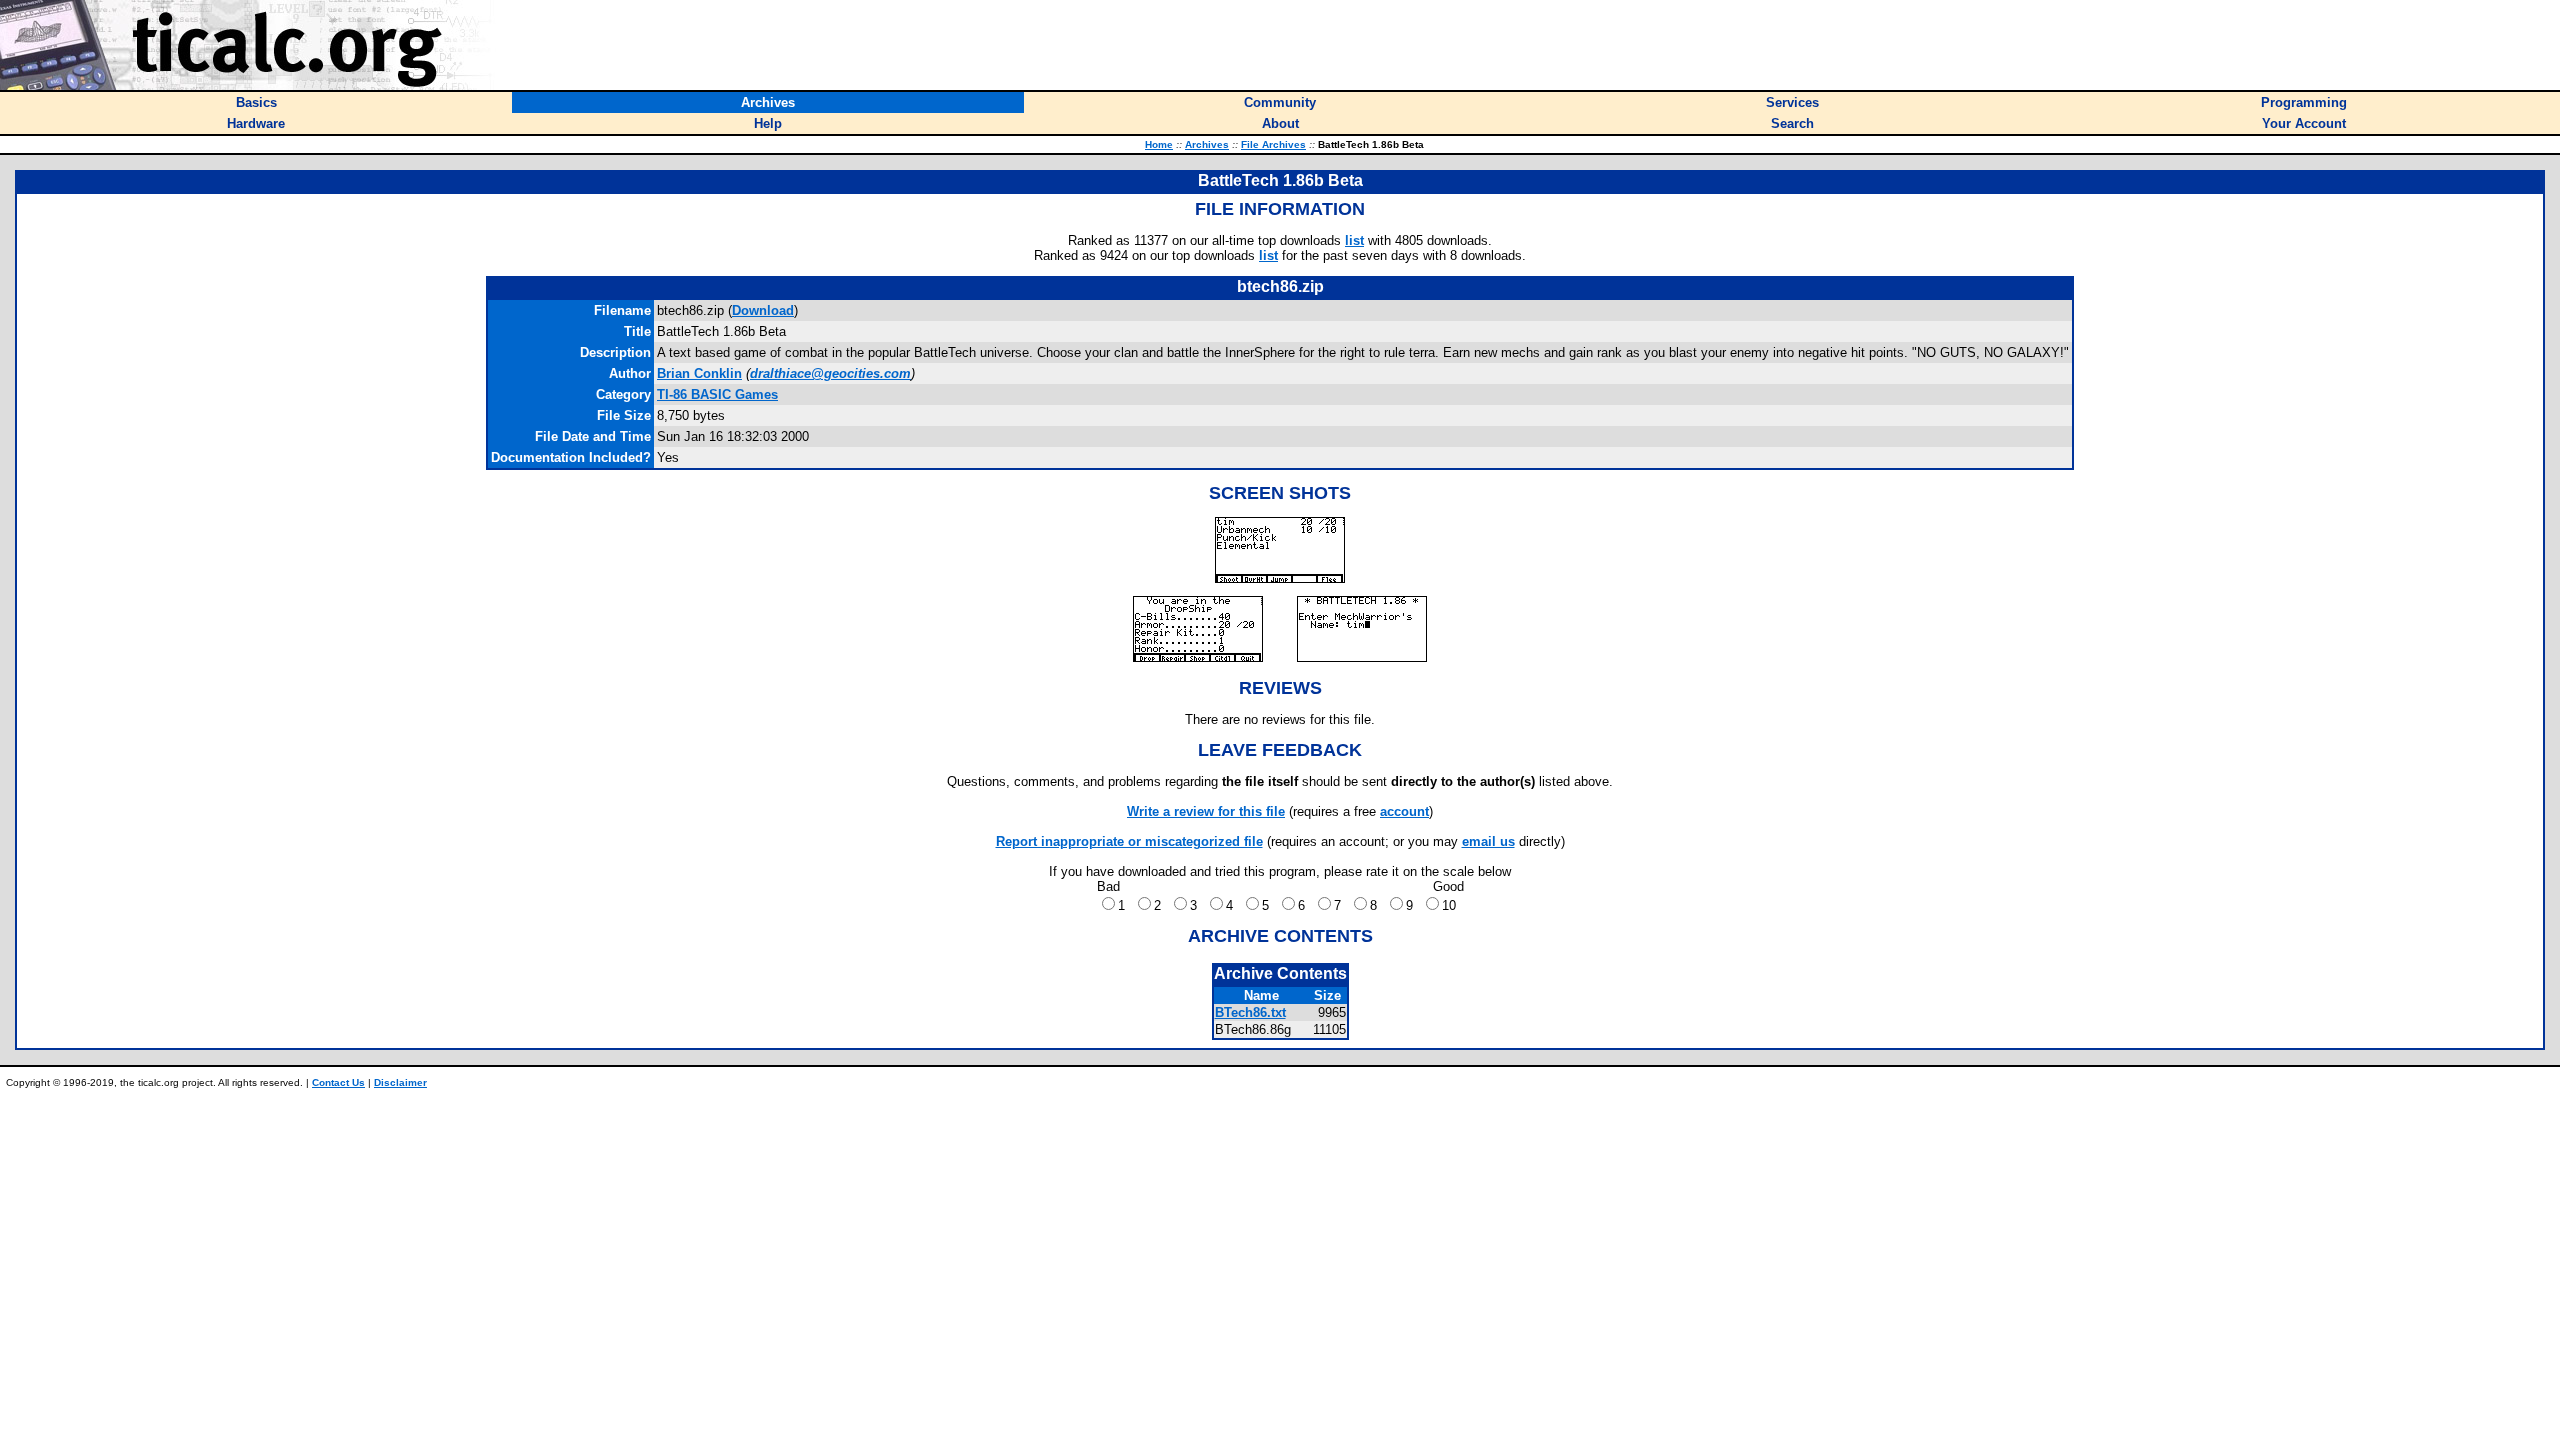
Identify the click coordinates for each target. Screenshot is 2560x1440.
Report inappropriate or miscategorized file (1129, 841)
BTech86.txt (1250, 1012)
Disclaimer (400, 1082)
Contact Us (338, 1082)
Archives (1207, 144)
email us (1488, 841)
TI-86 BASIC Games (717, 394)
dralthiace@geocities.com (830, 373)
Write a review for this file (1206, 811)
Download (763, 310)
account (1404, 811)
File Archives (1273, 144)
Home (1159, 144)
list (1354, 240)
